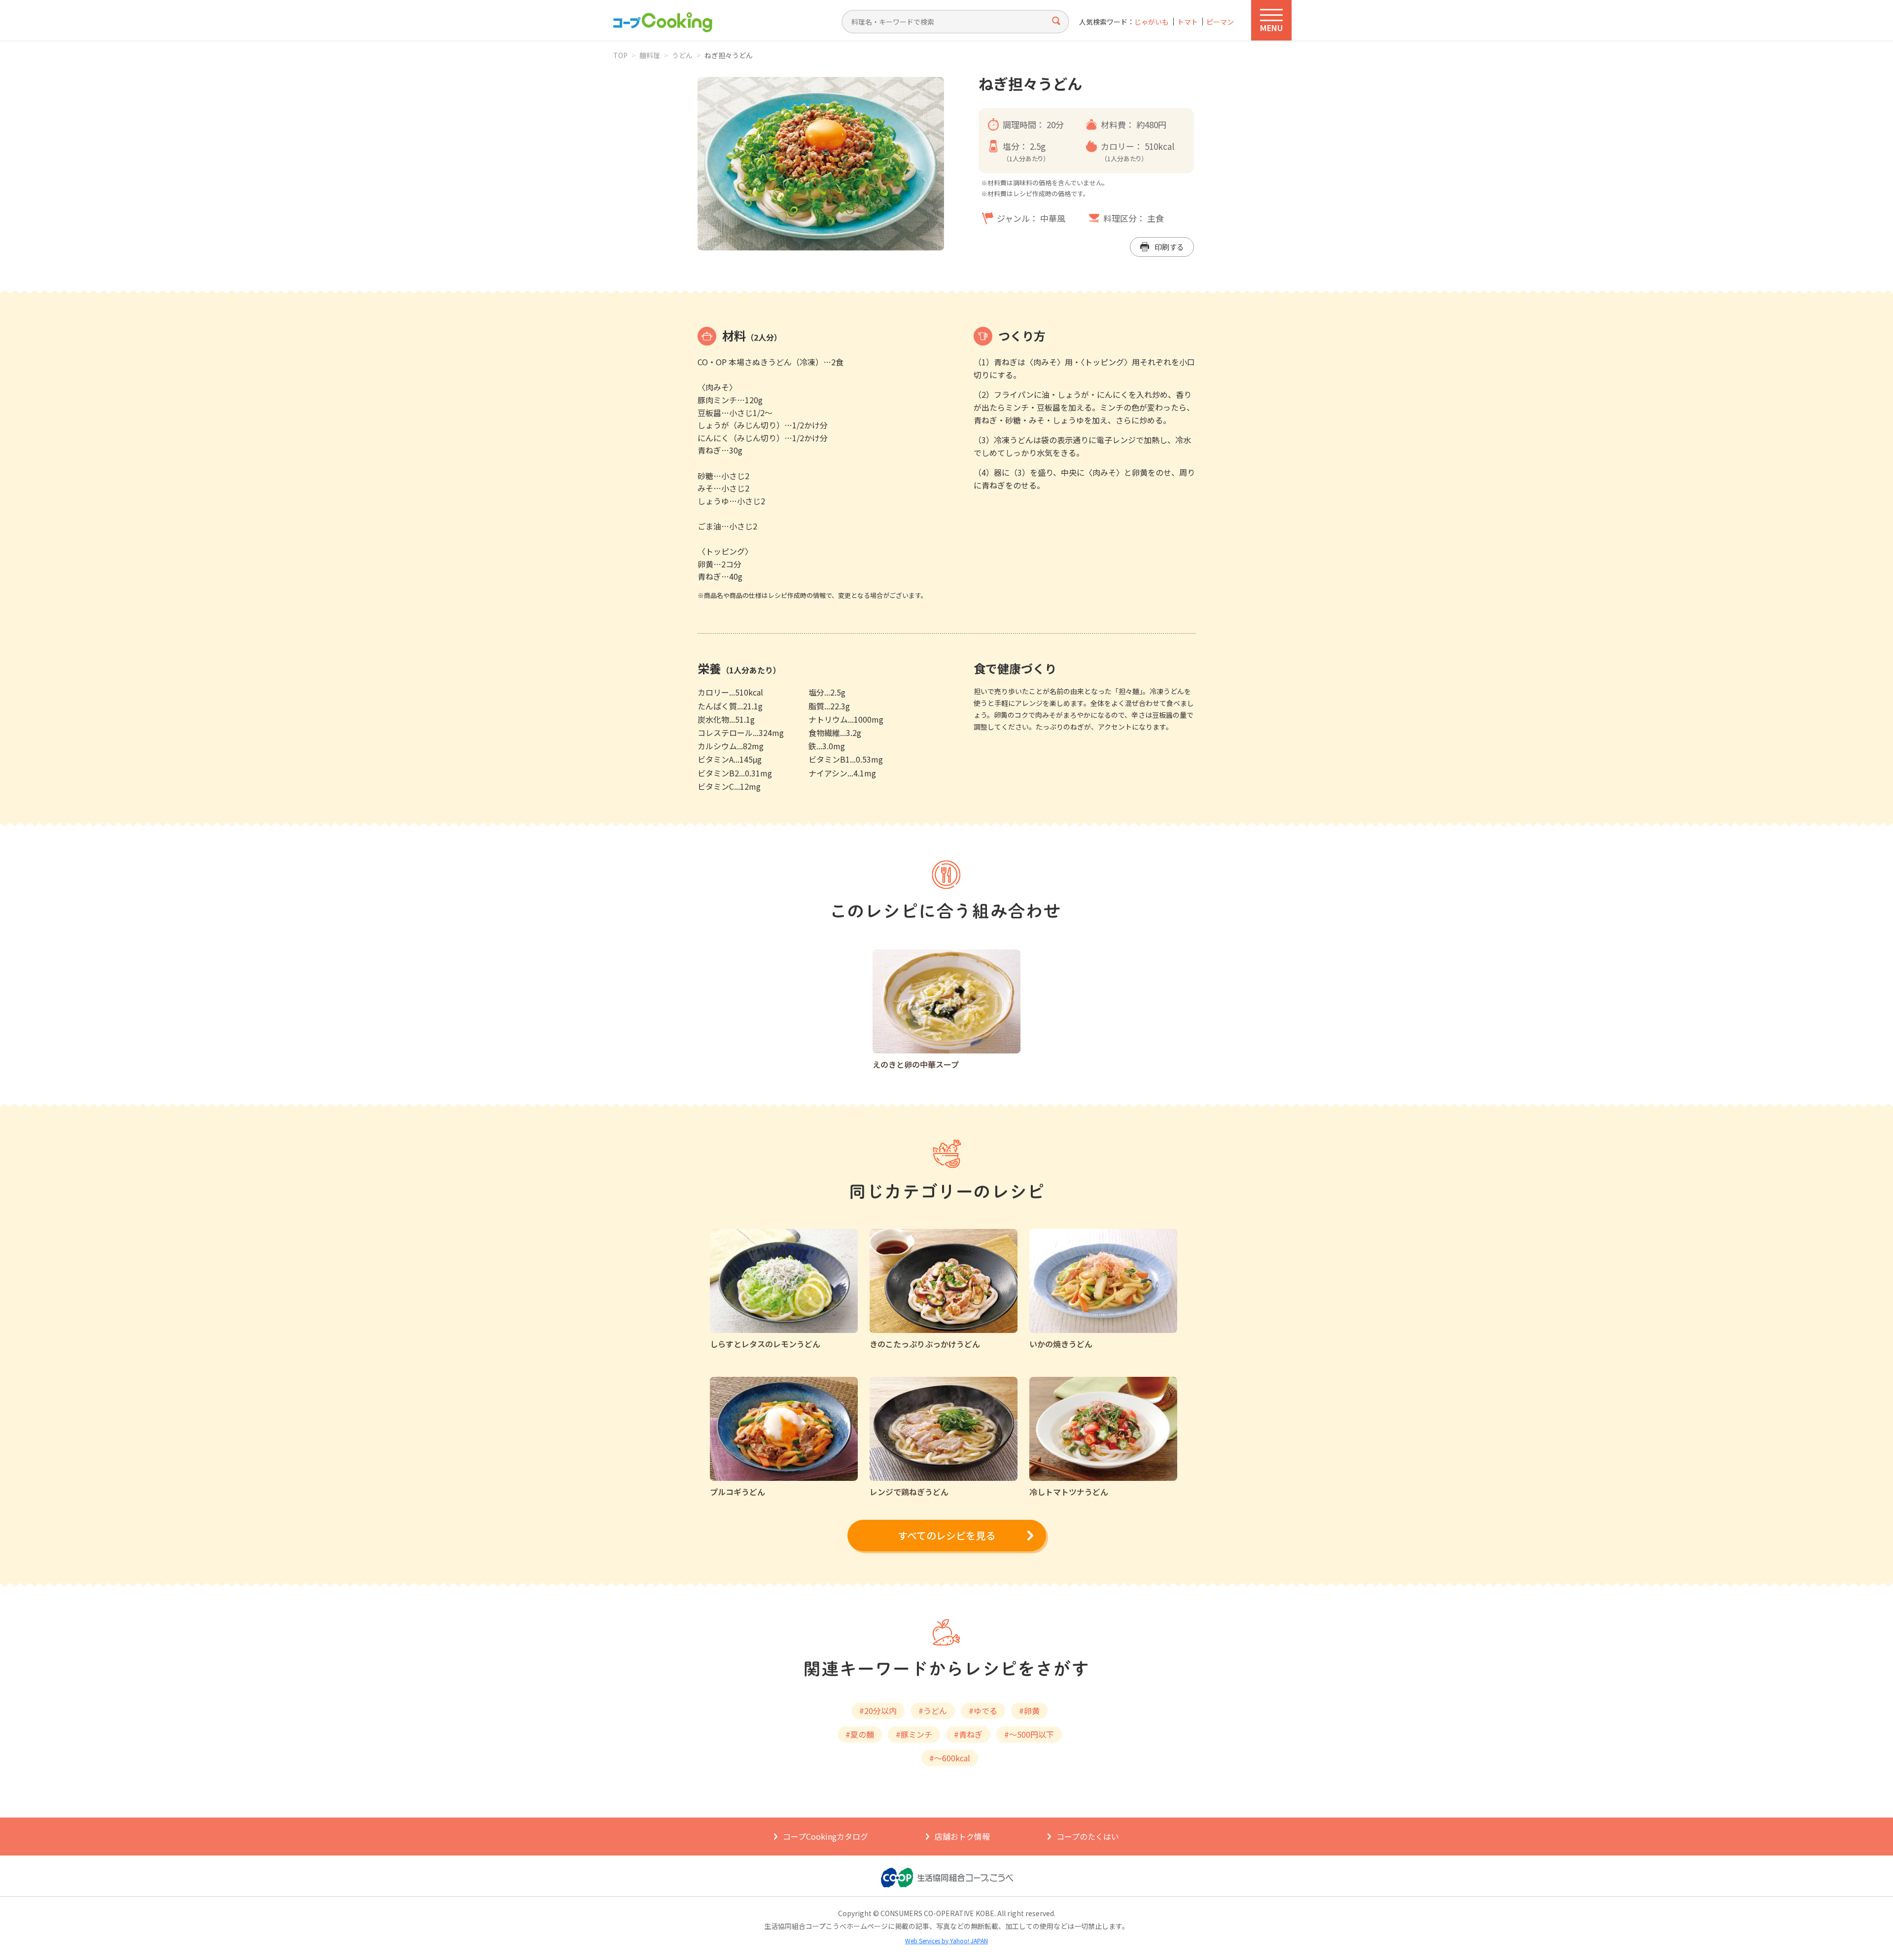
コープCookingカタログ (825, 1836)
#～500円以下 (1029, 1734)
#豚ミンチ (914, 1734)
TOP (620, 55)
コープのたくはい (1088, 1836)
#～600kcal (950, 1758)
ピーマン (1220, 22)
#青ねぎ (968, 1734)
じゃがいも (1152, 22)
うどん (682, 55)
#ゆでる (983, 1711)
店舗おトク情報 (962, 1836)
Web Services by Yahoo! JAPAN (946, 1941)
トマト (1188, 22)
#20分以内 (878, 1711)
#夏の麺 (860, 1734)
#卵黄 (1029, 1711)
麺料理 (650, 55)
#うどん (933, 1711)
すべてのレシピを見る (946, 1535)
